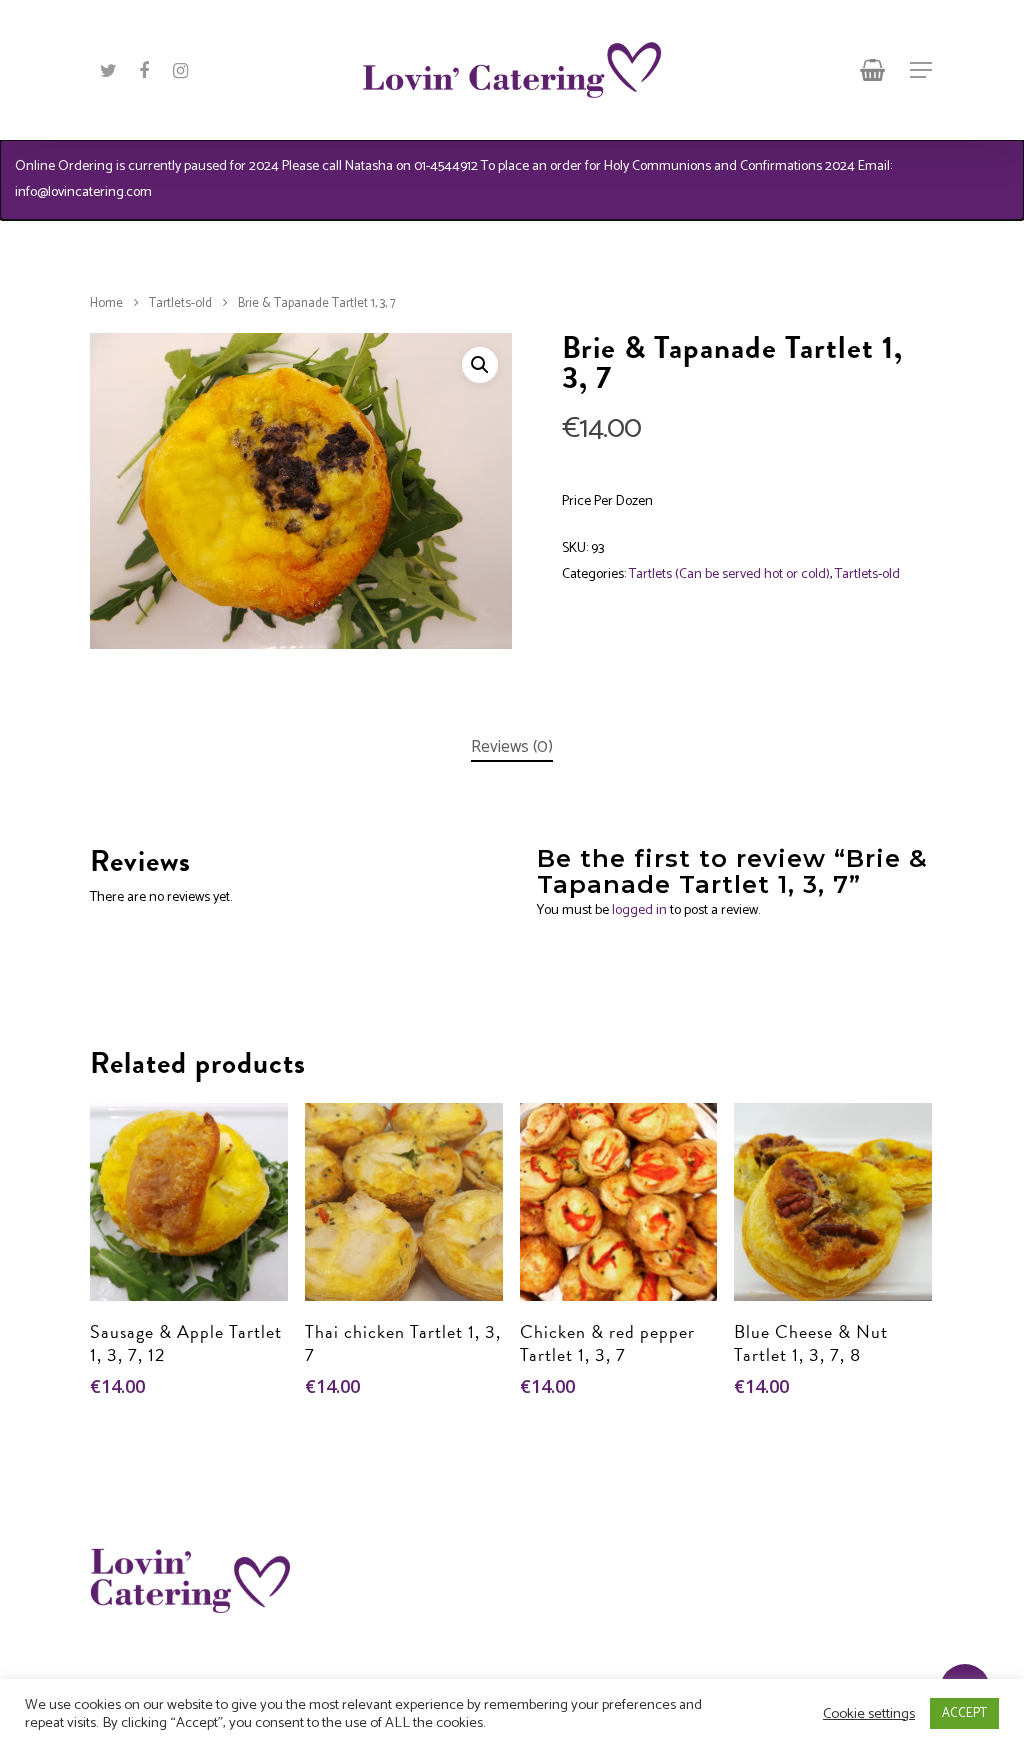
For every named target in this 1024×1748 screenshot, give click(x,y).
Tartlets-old (180, 303)
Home (106, 303)
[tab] (512, 747)
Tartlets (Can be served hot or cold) (729, 574)
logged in (639, 910)
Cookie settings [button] (869, 1714)
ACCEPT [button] (964, 1713)
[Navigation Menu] (922, 70)
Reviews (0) (512, 747)
